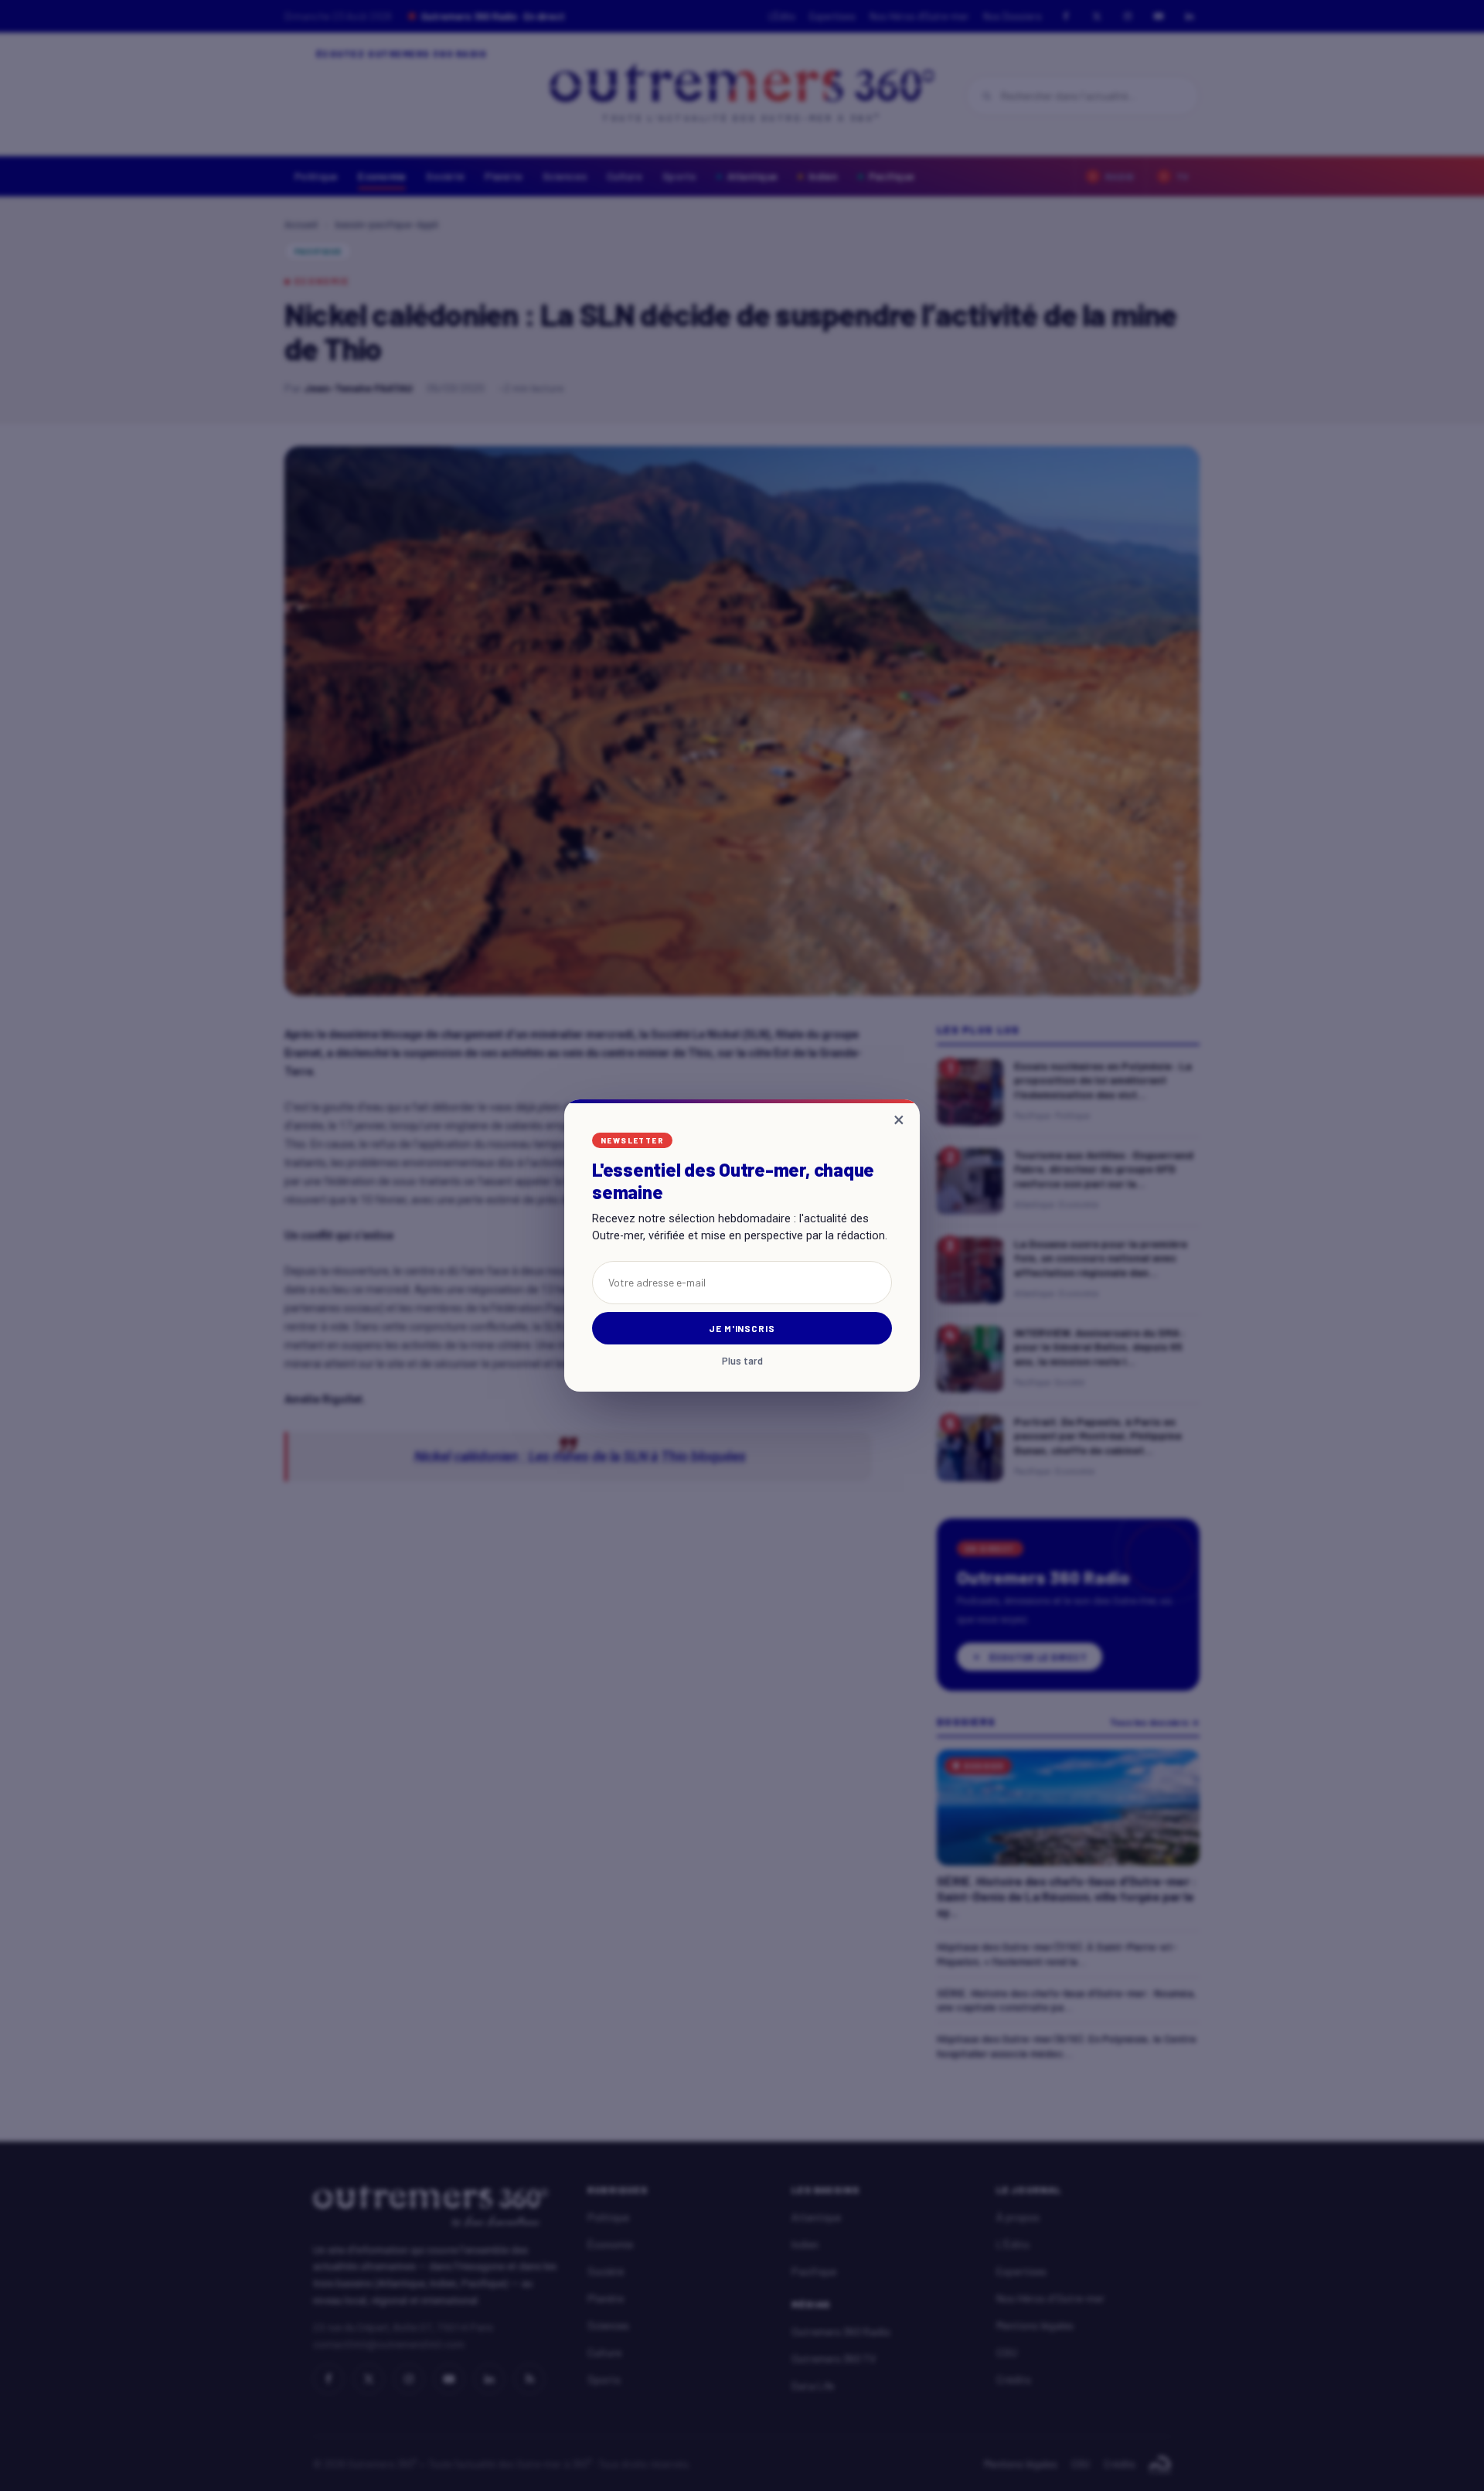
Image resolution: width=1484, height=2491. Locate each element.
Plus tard (742, 1361)
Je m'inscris (742, 1328)
